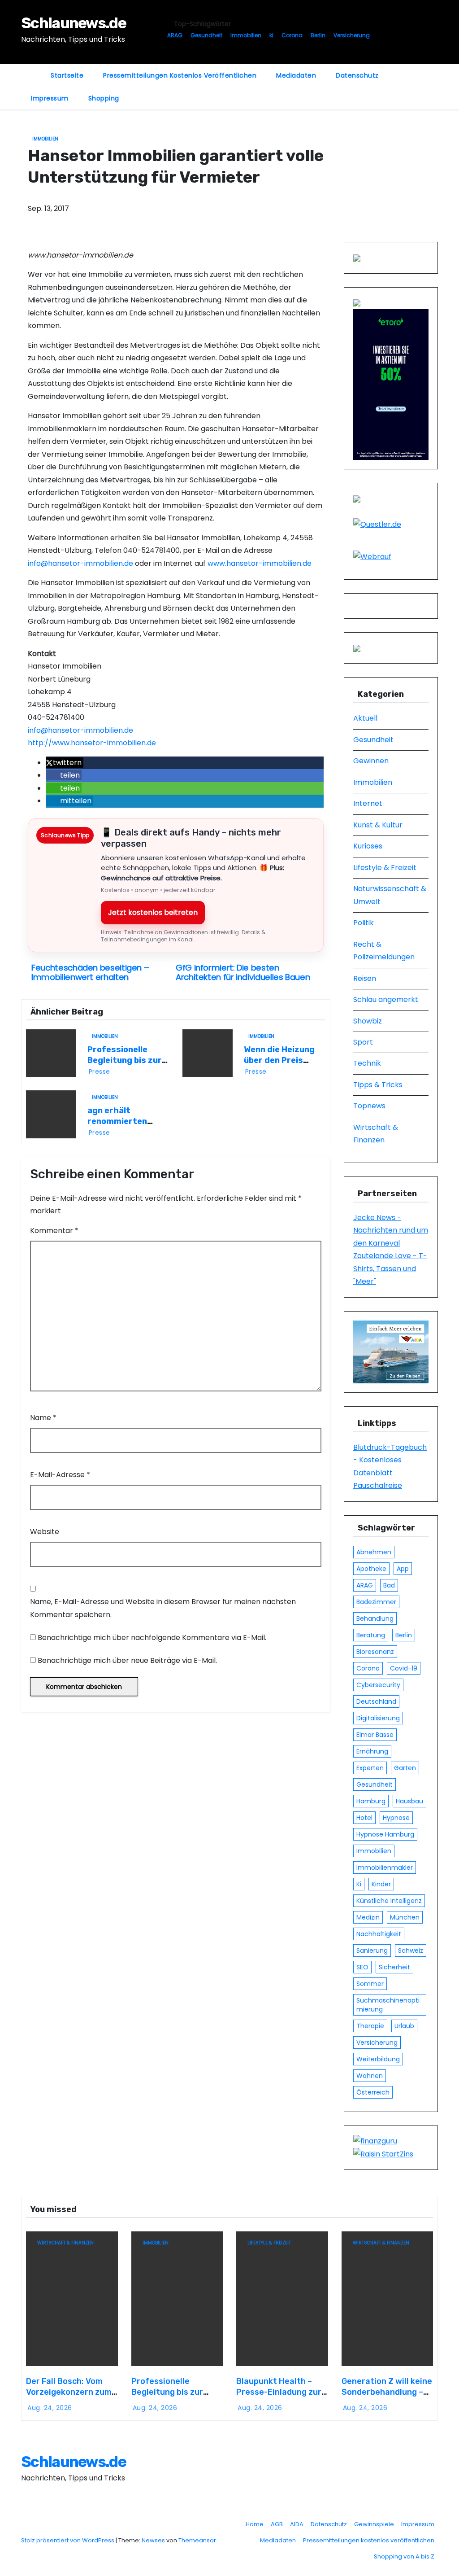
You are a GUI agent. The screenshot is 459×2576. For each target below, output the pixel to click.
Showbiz (368, 1021)
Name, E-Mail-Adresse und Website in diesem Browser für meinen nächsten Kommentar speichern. (163, 1608)
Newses (153, 2540)
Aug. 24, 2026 (50, 2408)
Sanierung (372, 1951)
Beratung (371, 1635)
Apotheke (371, 1569)
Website (45, 1532)
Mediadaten (296, 75)
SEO (362, 1967)
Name (43, 1418)
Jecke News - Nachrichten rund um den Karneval (391, 1230)
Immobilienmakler (385, 1867)
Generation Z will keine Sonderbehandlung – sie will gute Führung (387, 2392)
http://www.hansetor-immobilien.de (92, 743)
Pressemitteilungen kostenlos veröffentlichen (180, 75)
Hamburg (371, 1801)
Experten (370, 1768)
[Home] (31, 70)
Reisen (365, 978)
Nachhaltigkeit (379, 1934)
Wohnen (370, 2076)
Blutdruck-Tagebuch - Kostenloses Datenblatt (390, 1460)
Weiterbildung (378, 2059)
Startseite (67, 75)
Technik (367, 1063)
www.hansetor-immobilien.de (260, 563)
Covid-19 (404, 1668)
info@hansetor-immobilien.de (80, 563)
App (403, 1569)
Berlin (318, 35)
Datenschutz (357, 75)
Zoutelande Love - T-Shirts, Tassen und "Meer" (390, 1268)
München (405, 1917)
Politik (364, 923)
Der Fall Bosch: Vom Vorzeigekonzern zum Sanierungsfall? (69, 2392)
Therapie (370, 2026)
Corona (292, 35)
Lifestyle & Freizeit (385, 868)
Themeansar (197, 2540)
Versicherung (352, 35)
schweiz (411, 1951)
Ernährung (372, 1751)
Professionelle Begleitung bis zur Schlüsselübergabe (127, 1060)
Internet (368, 803)
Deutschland (376, 1701)
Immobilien (246, 35)
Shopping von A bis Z (404, 2556)
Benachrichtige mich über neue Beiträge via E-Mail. (127, 1660)
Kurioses (368, 846)
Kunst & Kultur (378, 825)
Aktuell (365, 718)
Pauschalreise (378, 1485)
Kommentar (54, 1231)
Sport (363, 1042)
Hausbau (409, 1801)
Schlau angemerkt (386, 999)
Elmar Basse (375, 1735)
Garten (405, 1768)
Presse (100, 1072)
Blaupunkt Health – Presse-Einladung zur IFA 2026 (279, 2392)
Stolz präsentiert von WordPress (68, 2540)
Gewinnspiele (374, 2524)
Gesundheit (206, 35)
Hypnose (396, 1818)
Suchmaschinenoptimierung (388, 2005)
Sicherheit (394, 1967)
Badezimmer (376, 1602)
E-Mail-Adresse (60, 1475)
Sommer (370, 1984)
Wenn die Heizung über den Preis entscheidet (279, 1060)
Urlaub (404, 2026)
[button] (65, 763)
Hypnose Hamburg (385, 1834)
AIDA (297, 2524)
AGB (277, 2524)
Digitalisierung (378, 1718)
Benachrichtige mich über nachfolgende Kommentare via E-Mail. (152, 1638)
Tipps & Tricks (378, 1085)
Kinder (381, 1884)
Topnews (369, 1106)
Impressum (50, 98)
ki (271, 35)
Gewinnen (371, 761)
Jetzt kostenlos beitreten (153, 912)
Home (255, 2524)
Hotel (364, 1818)
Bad (389, 1585)
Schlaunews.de (74, 23)
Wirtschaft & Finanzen (65, 2243)
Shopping (104, 98)
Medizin (368, 1917)
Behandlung (375, 1618)
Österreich (373, 2092)
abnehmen (374, 1552)
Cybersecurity (378, 1685)
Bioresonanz (375, 1652)
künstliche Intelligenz (389, 1901)
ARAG (175, 35)
